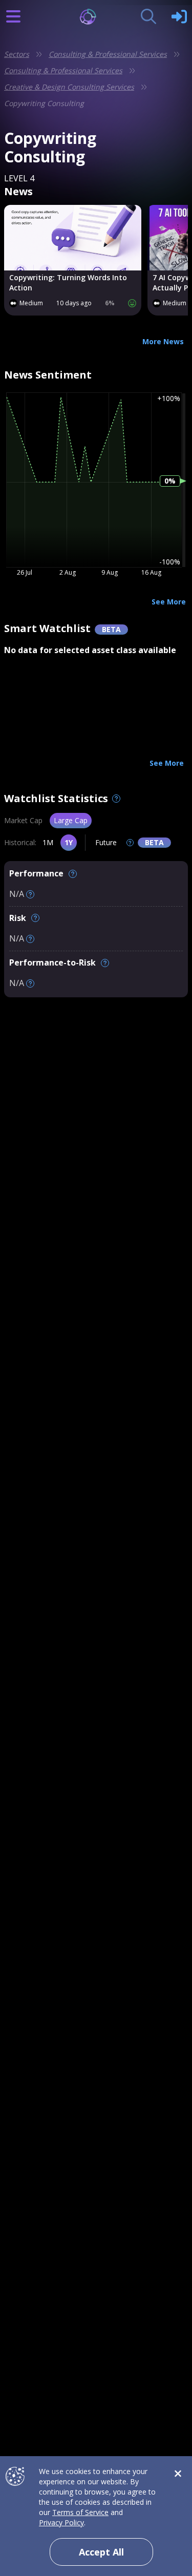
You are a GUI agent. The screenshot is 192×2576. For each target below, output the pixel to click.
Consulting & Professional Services (108, 54)
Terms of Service (80, 2512)
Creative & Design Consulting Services (69, 87)
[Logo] (96, 17)
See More (169, 602)
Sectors (17, 54)
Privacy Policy (61, 2522)
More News (163, 341)
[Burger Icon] (13, 16)
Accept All (101, 2552)
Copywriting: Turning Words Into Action (68, 282)
